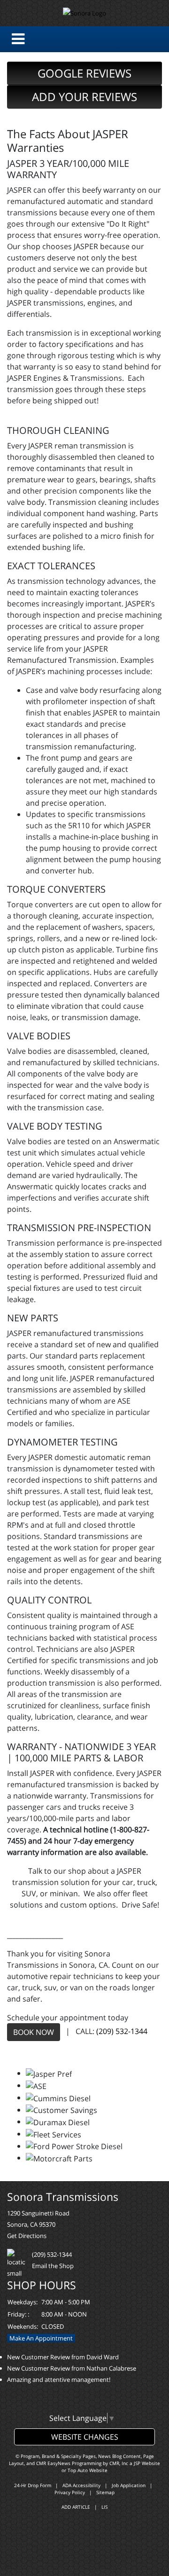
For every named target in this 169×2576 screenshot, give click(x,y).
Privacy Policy (70, 2492)
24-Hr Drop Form (33, 2485)
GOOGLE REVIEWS (84, 73)
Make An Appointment (41, 2338)
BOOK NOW (34, 2032)
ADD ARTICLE (76, 2507)
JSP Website (147, 2463)
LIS (104, 2507)
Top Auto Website (88, 2470)
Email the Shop (53, 2266)
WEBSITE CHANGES (85, 2437)
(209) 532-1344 (122, 2032)
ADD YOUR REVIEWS (84, 97)
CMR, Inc (119, 2463)
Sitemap (105, 2492)
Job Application (129, 2485)
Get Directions (27, 2236)
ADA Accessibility (81, 2485)
